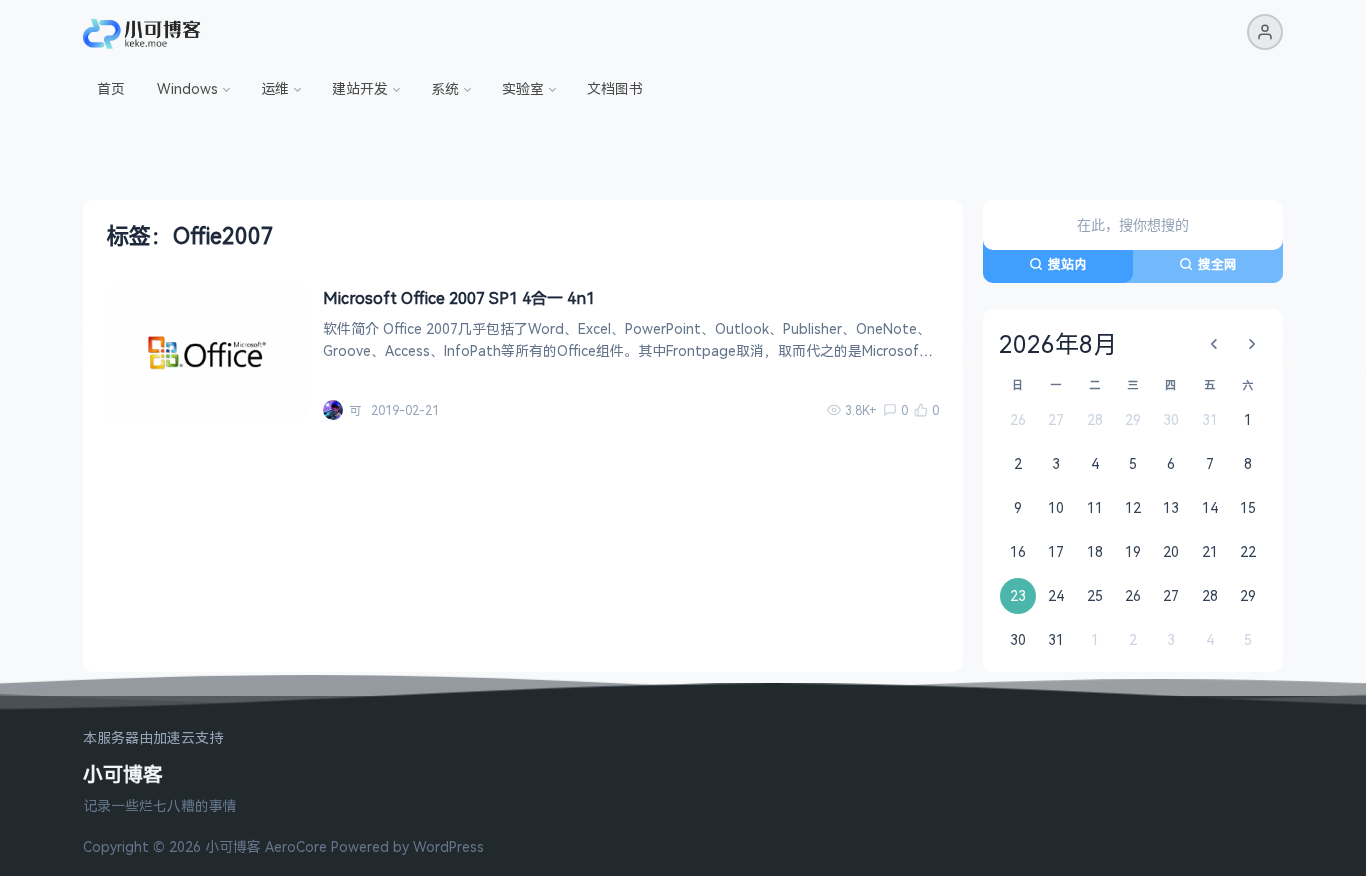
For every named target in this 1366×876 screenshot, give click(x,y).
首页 (111, 88)
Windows (187, 88)
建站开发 (360, 88)
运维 (275, 88)
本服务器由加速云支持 (153, 738)
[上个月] (1214, 344)
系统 (445, 88)
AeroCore (296, 846)
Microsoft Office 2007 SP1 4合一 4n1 (459, 298)
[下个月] (1252, 344)
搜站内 (1067, 264)
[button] (1265, 32)
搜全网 (1217, 264)
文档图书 (615, 88)
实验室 (523, 88)
